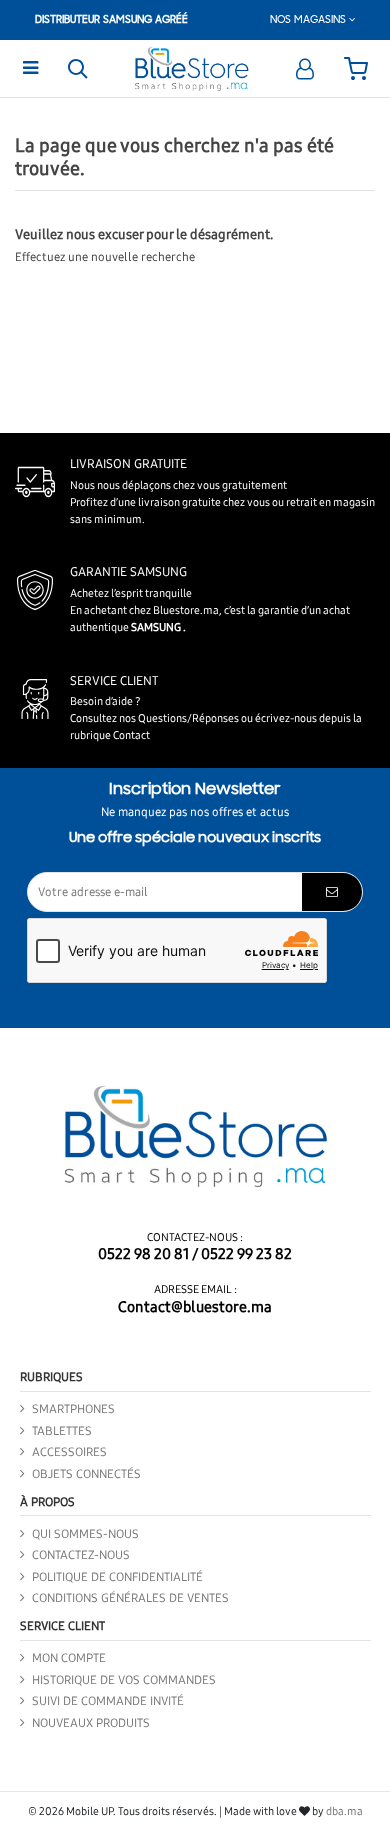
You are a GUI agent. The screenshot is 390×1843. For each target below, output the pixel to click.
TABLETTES (62, 1431)
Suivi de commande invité (108, 1701)
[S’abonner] (332, 892)
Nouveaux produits (91, 1723)
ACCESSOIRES (69, 1452)
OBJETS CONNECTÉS (86, 1474)
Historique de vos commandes (124, 1680)
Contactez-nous (81, 1555)
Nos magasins (309, 19)
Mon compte (69, 1658)
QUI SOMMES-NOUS (85, 1534)
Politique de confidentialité (117, 1577)
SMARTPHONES (73, 1409)
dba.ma (344, 1811)
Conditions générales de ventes (130, 1598)
